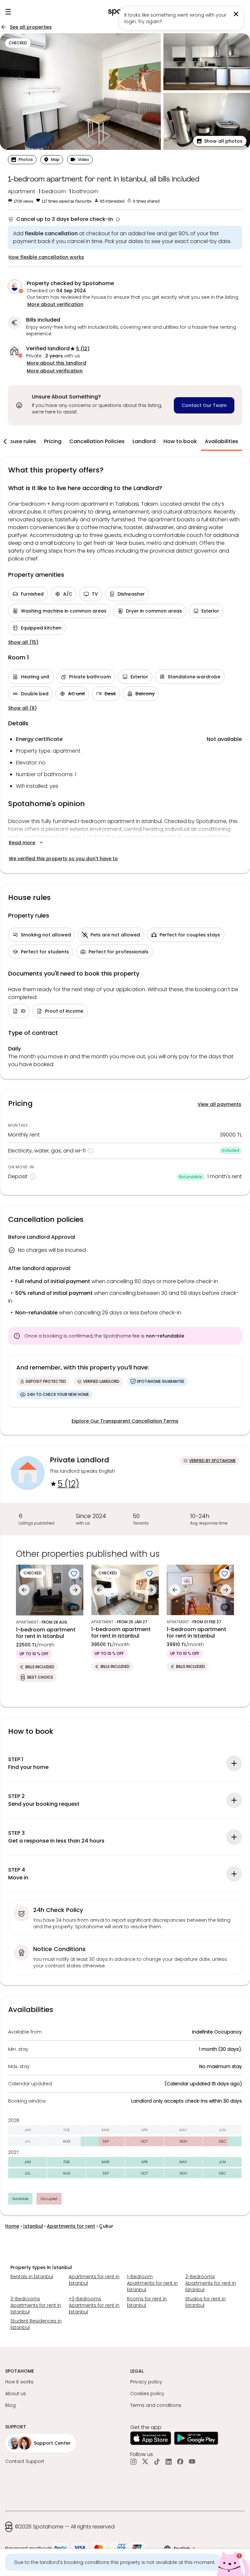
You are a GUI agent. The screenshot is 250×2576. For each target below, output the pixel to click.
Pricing (53, 441)
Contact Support (25, 2461)
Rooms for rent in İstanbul (147, 2302)
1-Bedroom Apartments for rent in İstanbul (152, 2283)
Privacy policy (146, 2382)
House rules (21, 441)
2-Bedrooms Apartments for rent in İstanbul (211, 2283)
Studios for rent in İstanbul (205, 2302)
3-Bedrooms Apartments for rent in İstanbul (36, 2305)
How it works (19, 2382)
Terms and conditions (156, 2405)
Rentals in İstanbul (32, 2277)
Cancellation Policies (97, 441)
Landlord (144, 441)
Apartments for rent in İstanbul (94, 2280)
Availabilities (222, 441)
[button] (220, 141)
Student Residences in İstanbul (36, 2324)
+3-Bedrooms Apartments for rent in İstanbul (94, 2305)
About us (16, 2394)
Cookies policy (147, 2394)
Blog (10, 2405)
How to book (180, 441)
